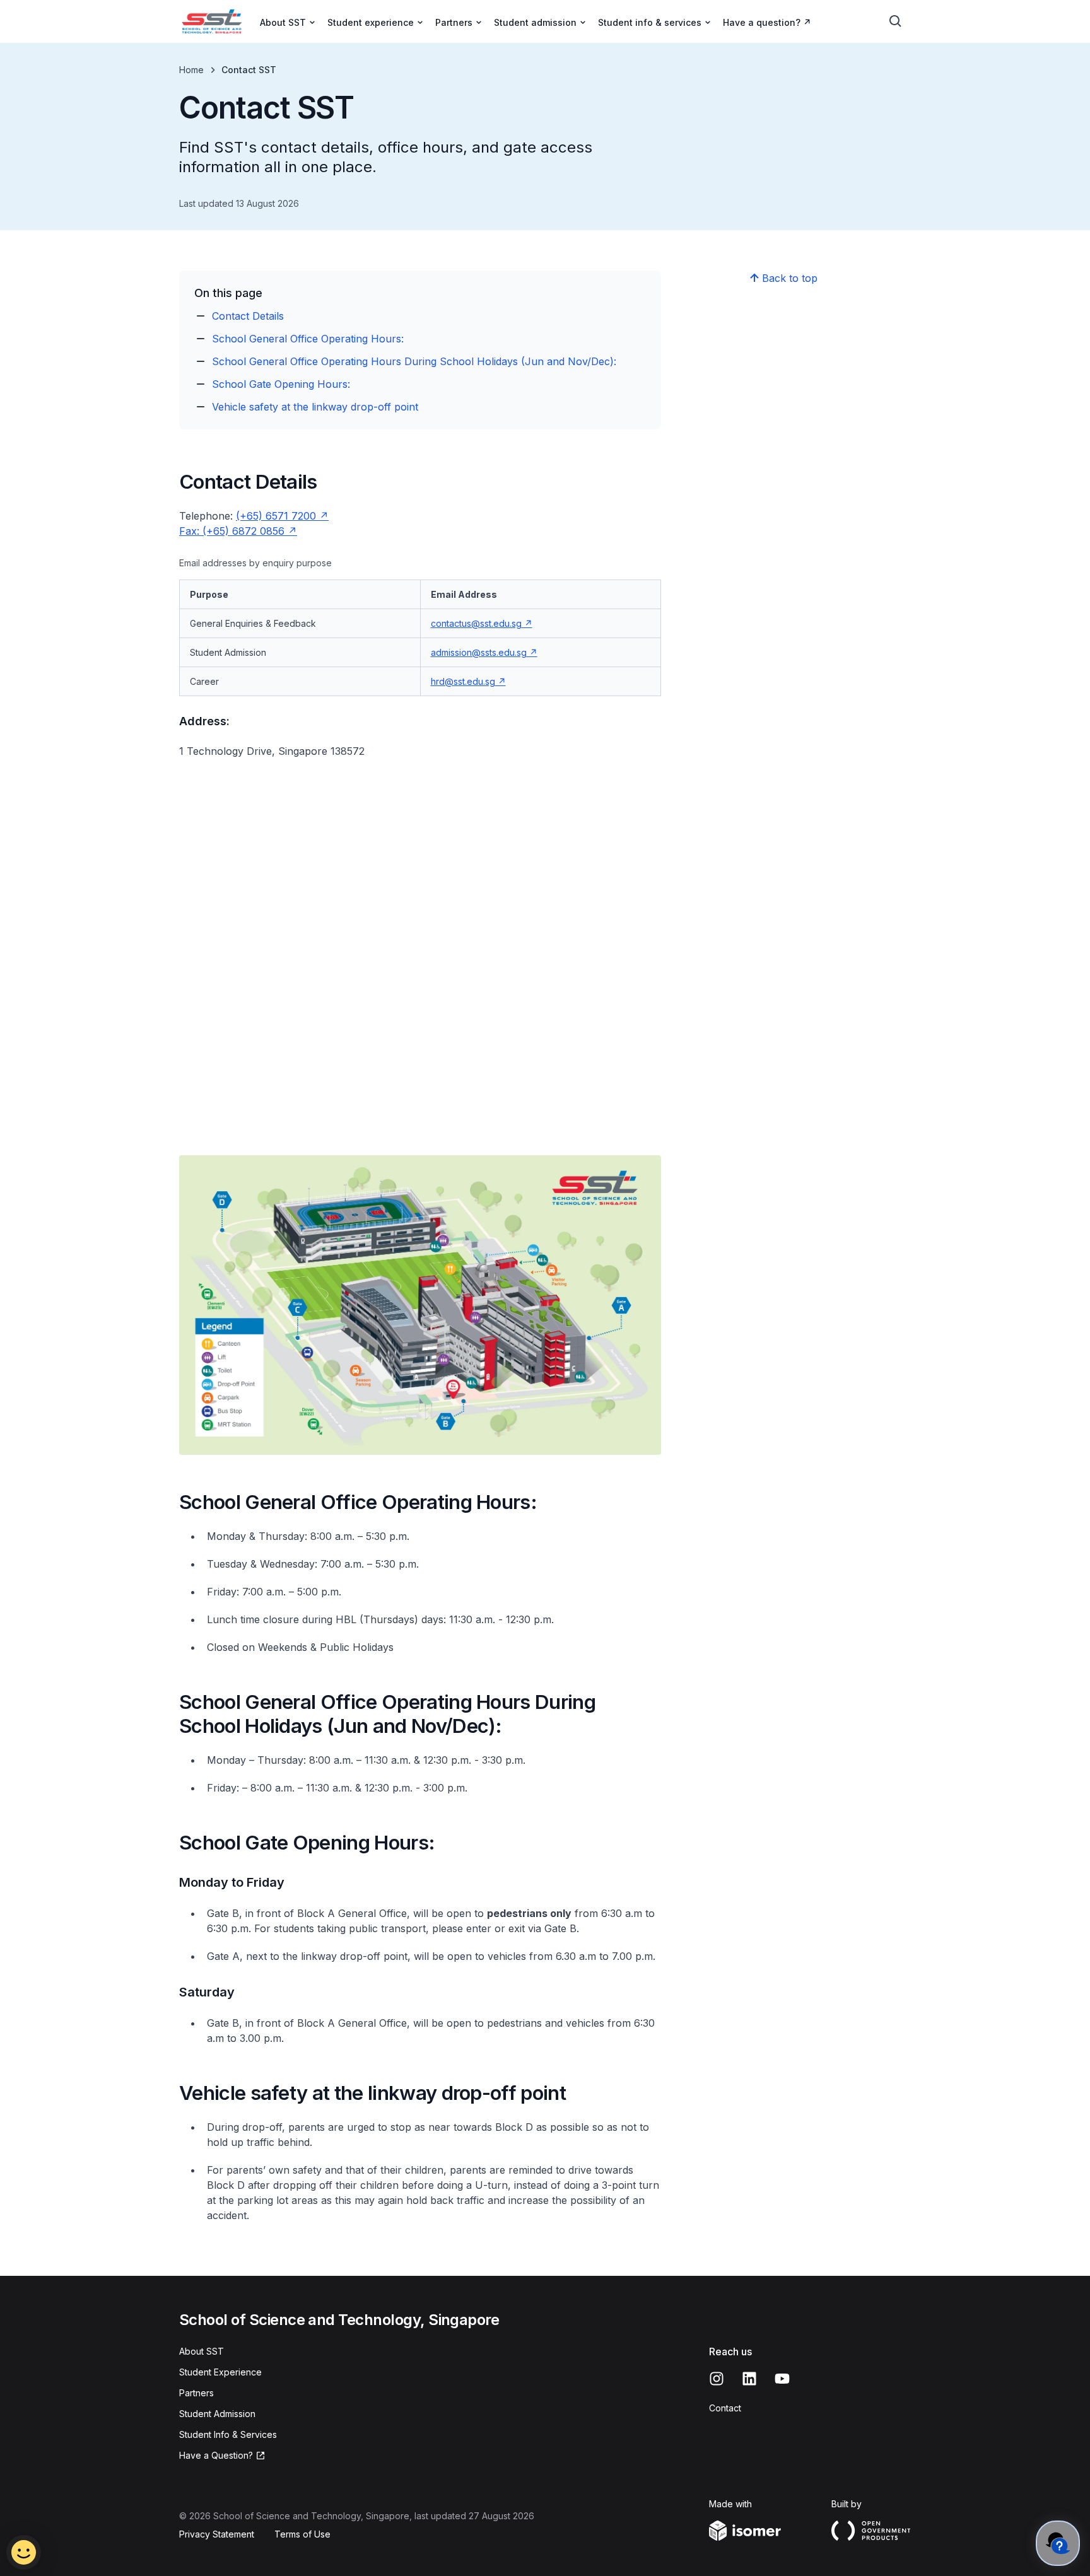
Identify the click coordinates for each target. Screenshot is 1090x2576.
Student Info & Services (228, 2434)
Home (191, 70)
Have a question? (762, 22)
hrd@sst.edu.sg (463, 681)
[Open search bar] (896, 21)
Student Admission (217, 2414)
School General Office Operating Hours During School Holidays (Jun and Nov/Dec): (414, 361)
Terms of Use (302, 2534)
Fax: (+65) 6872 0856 (232, 531)
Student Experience (220, 2372)
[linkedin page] (749, 2379)
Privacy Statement (217, 2534)
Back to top (790, 278)
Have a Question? (216, 2455)
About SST (202, 2351)
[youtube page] (782, 2379)
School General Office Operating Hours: (308, 339)
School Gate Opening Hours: (281, 384)
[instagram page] (717, 2379)
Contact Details (248, 316)
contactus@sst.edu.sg (476, 623)
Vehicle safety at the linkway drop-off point (315, 407)
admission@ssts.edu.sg (479, 652)
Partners (196, 2393)
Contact (725, 2408)
